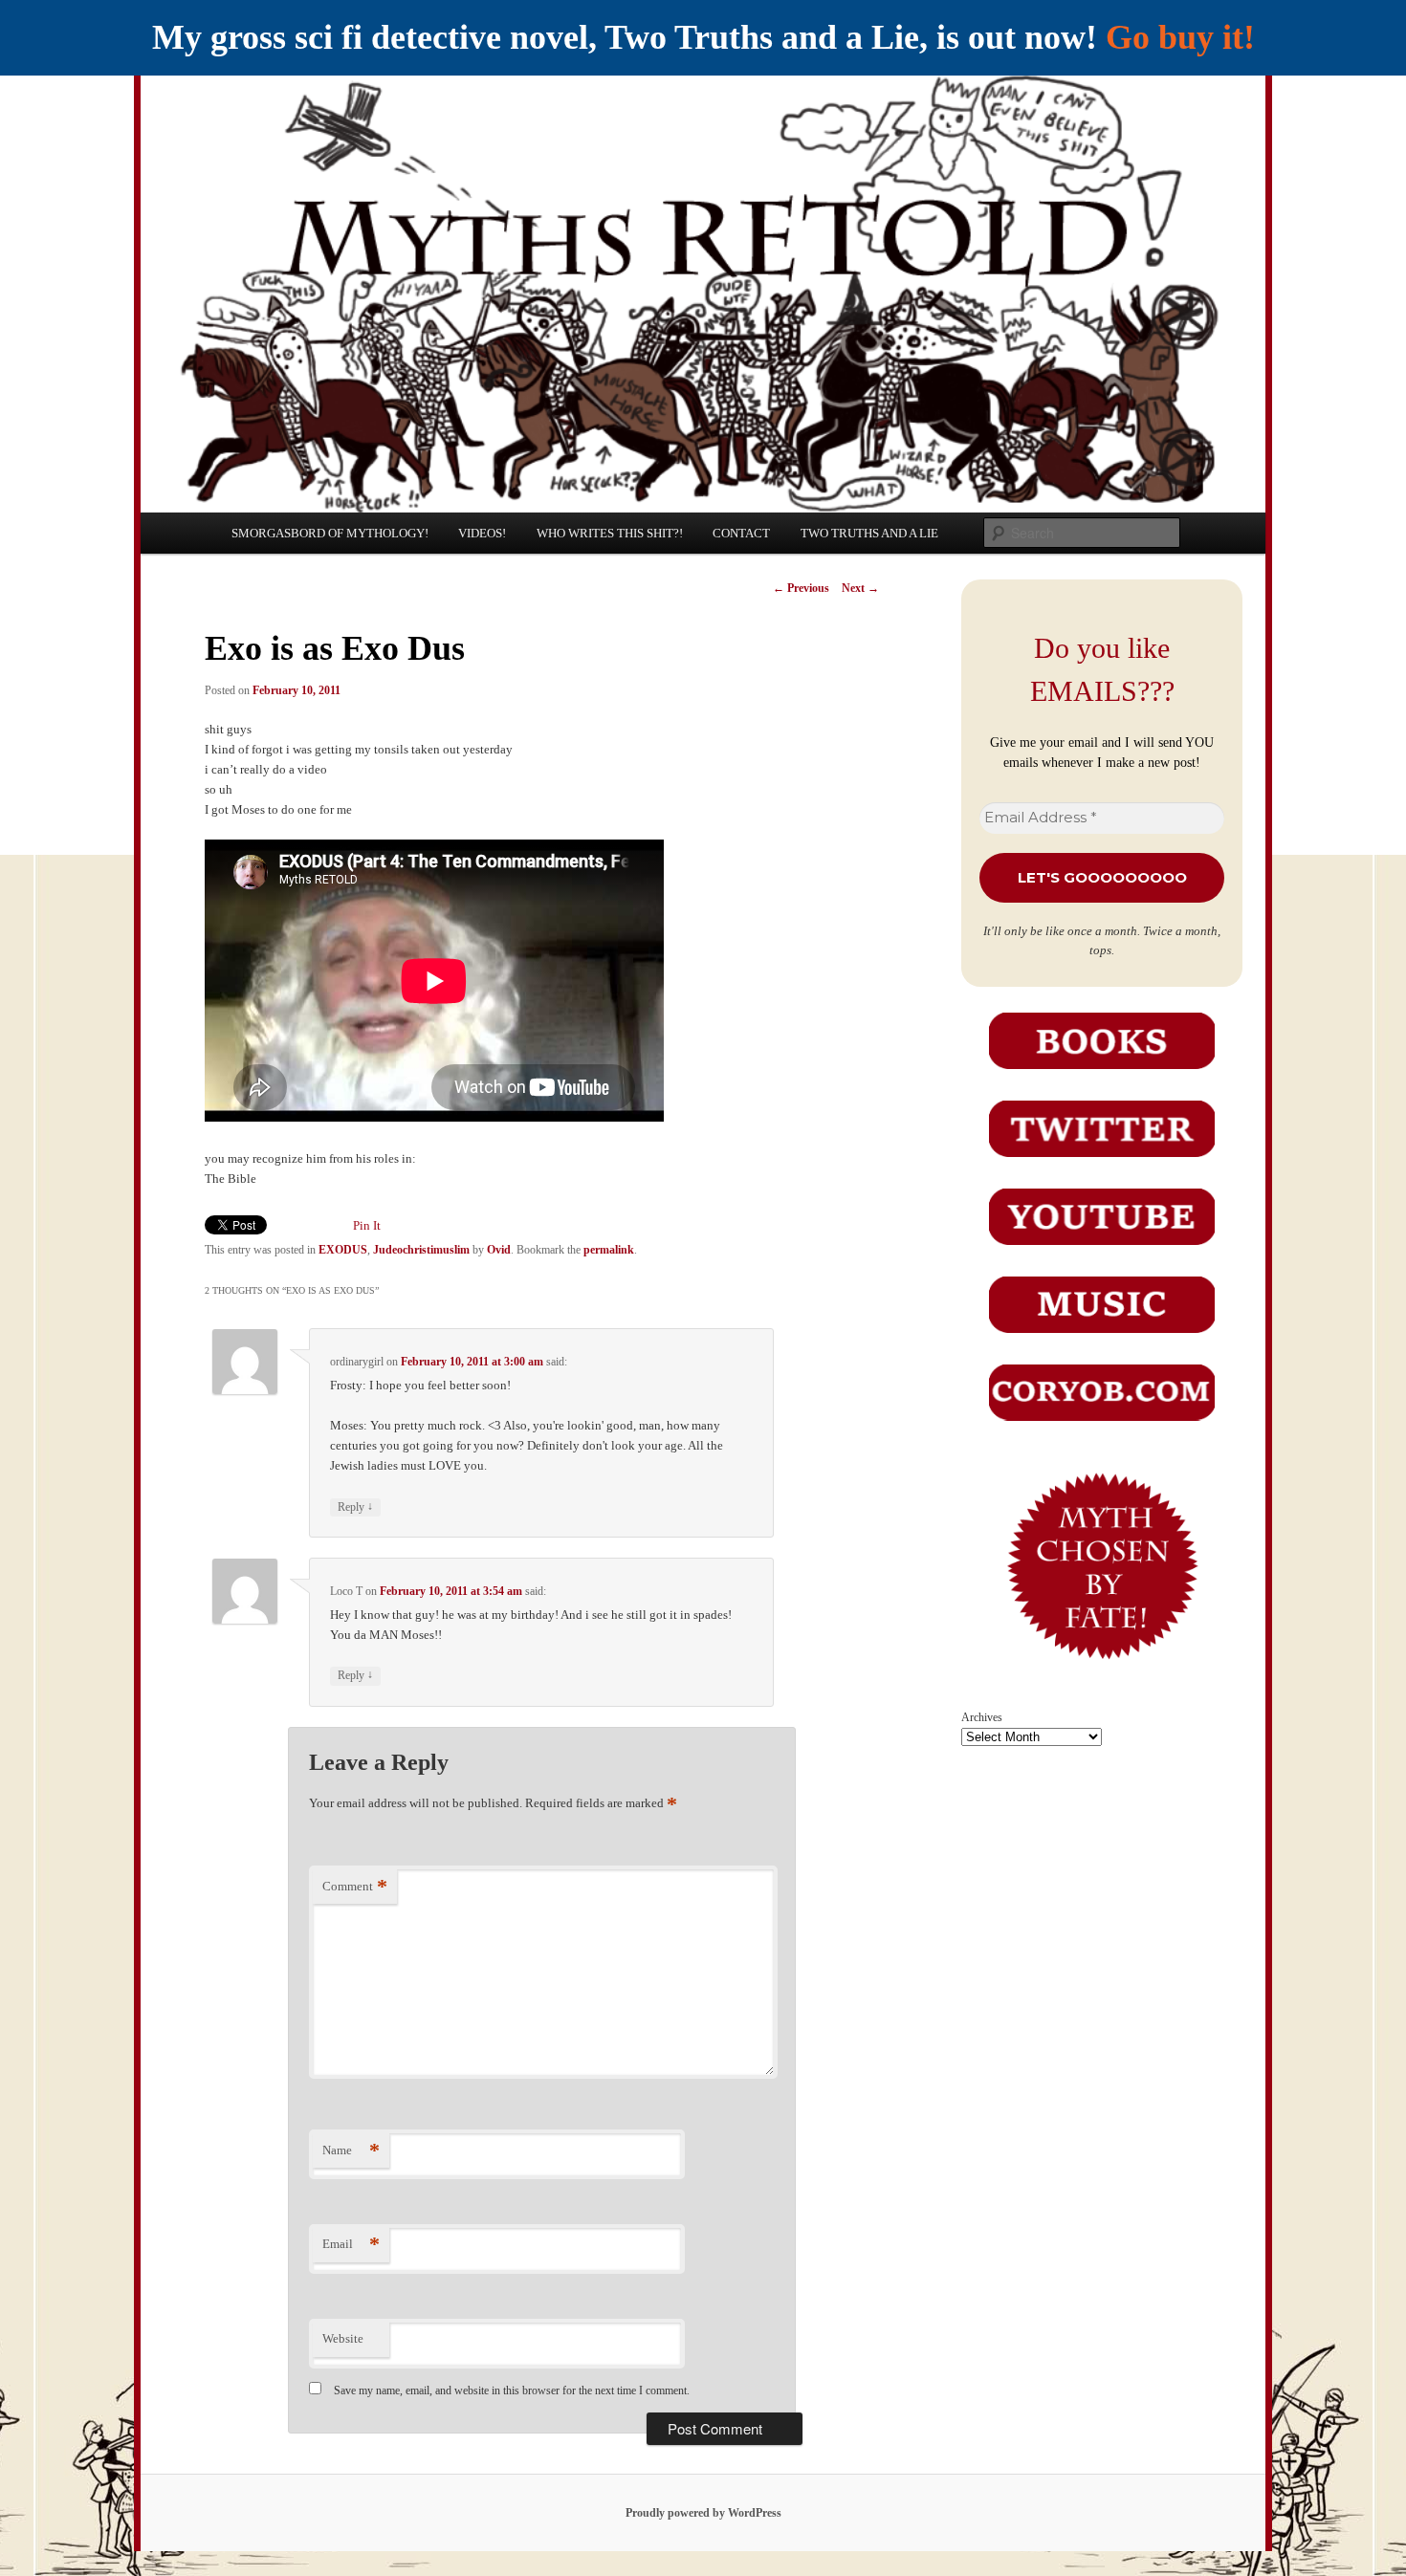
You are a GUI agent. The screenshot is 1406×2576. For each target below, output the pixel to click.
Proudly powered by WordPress (703, 2513)
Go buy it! (1180, 37)
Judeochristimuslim (421, 1250)
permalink (609, 1250)
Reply (355, 1506)
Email (351, 2244)
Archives (982, 1717)
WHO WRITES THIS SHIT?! (610, 533)
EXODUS (343, 1250)
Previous (801, 588)
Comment (355, 1886)
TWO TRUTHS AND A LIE (869, 533)
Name (351, 2150)
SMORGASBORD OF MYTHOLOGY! (330, 533)
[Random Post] (1101, 1673)
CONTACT (741, 533)
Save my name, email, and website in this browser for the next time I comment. (512, 2390)
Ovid (499, 1250)
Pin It (367, 1225)
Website (343, 2338)
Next (860, 588)
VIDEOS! (482, 533)
